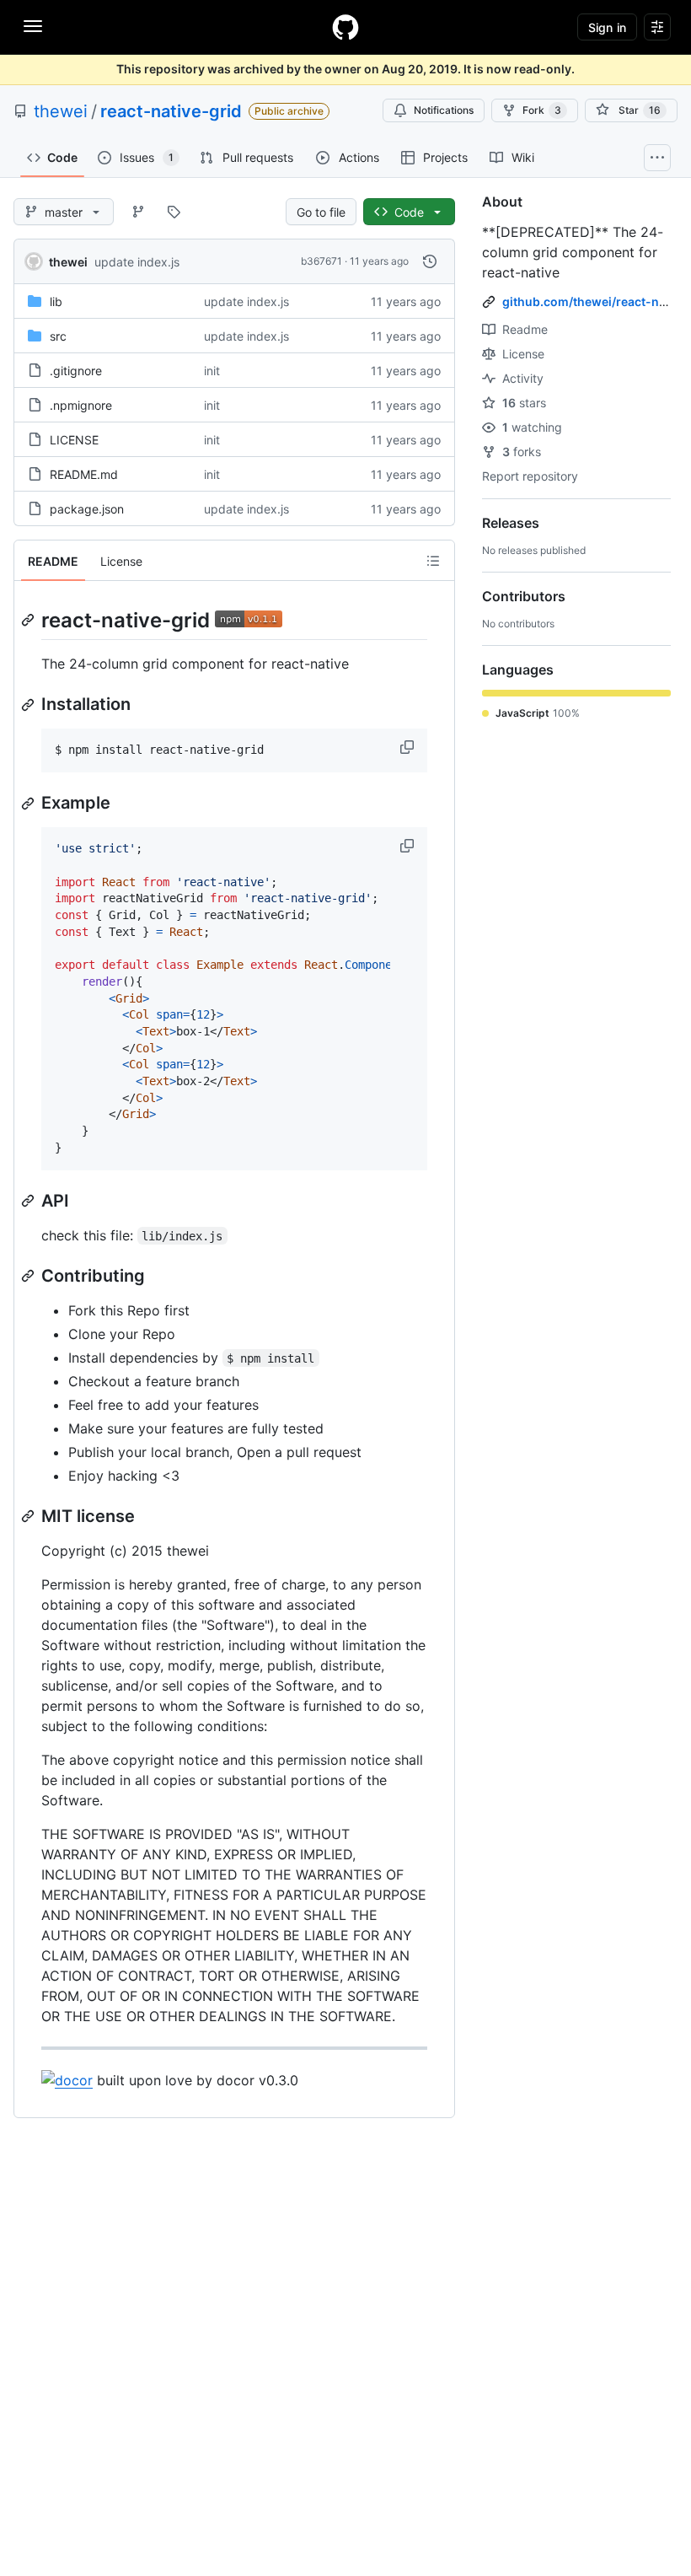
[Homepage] (345, 27)
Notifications (444, 110)
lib (56, 301)
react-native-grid (171, 111)
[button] (409, 747)
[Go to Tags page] (174, 212)
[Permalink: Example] (29, 804)
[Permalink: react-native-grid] (29, 620)
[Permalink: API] (29, 1201)
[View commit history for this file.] (430, 261)
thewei (61, 111)
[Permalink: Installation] (29, 705)
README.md (84, 474)
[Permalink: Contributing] (29, 1276)
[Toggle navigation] (33, 26)
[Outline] (433, 561)
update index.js (137, 262)
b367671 (321, 261)
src (58, 336)
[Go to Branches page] (138, 212)
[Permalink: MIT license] (29, 1516)
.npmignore (81, 405)
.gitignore (76, 371)
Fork (542, 110)
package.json (87, 509)
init (212, 371)
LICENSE (74, 440)
